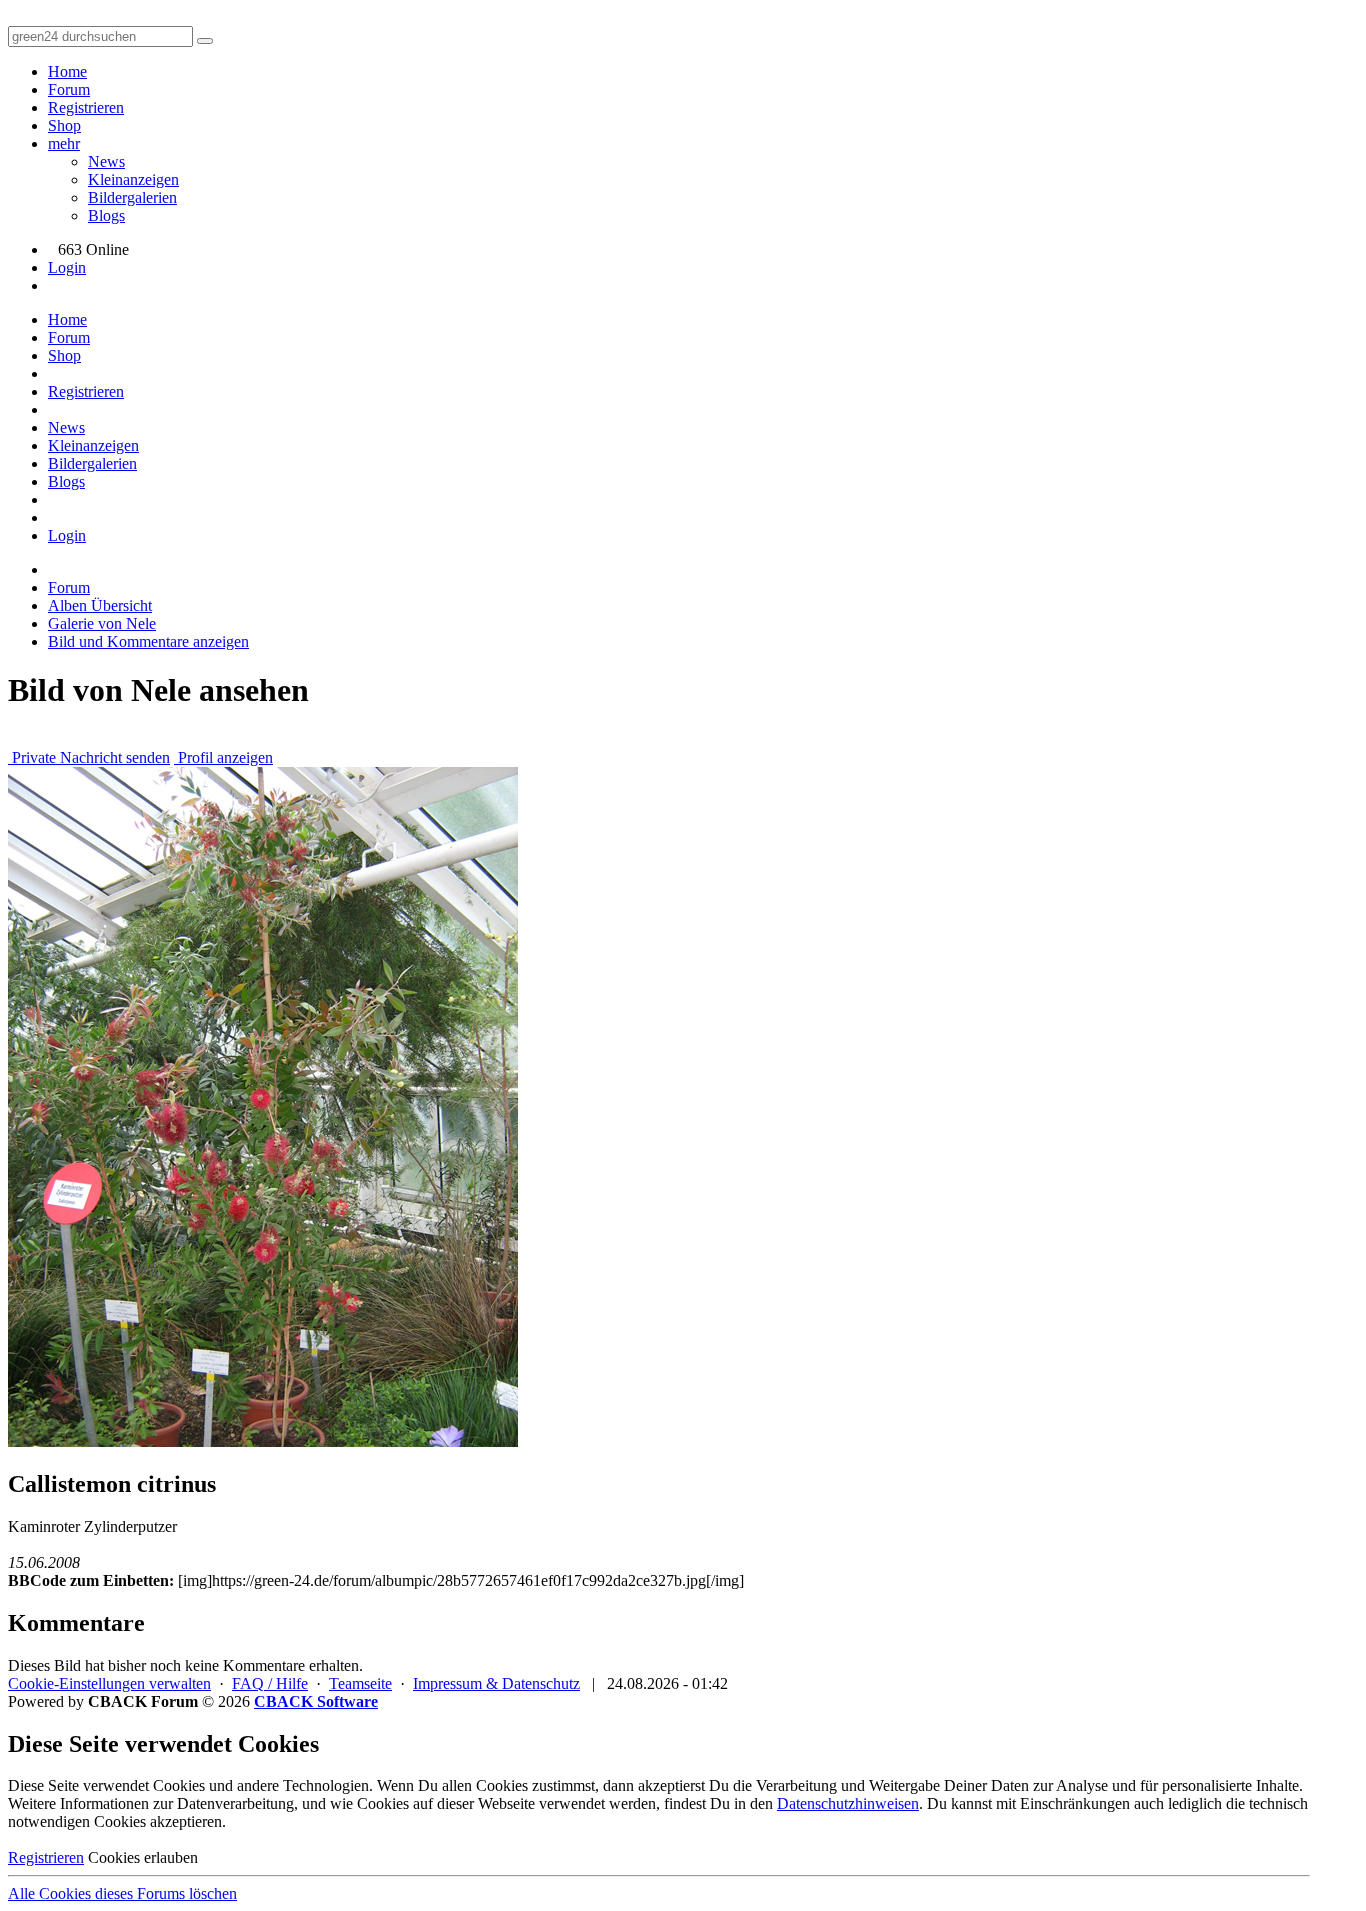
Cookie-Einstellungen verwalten (109, 1683)
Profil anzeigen (223, 757)
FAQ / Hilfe (270, 1683)
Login (67, 267)
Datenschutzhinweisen (848, 1803)
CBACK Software (316, 1701)
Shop (64, 125)
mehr (64, 143)
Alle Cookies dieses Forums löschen (122, 1893)
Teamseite (360, 1683)
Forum (69, 89)
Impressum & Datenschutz (496, 1683)
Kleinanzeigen (133, 179)
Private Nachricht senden (89, 757)
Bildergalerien (132, 197)
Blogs (106, 215)
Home (67, 71)
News (106, 161)
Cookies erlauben (143, 1857)
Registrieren (86, 107)
